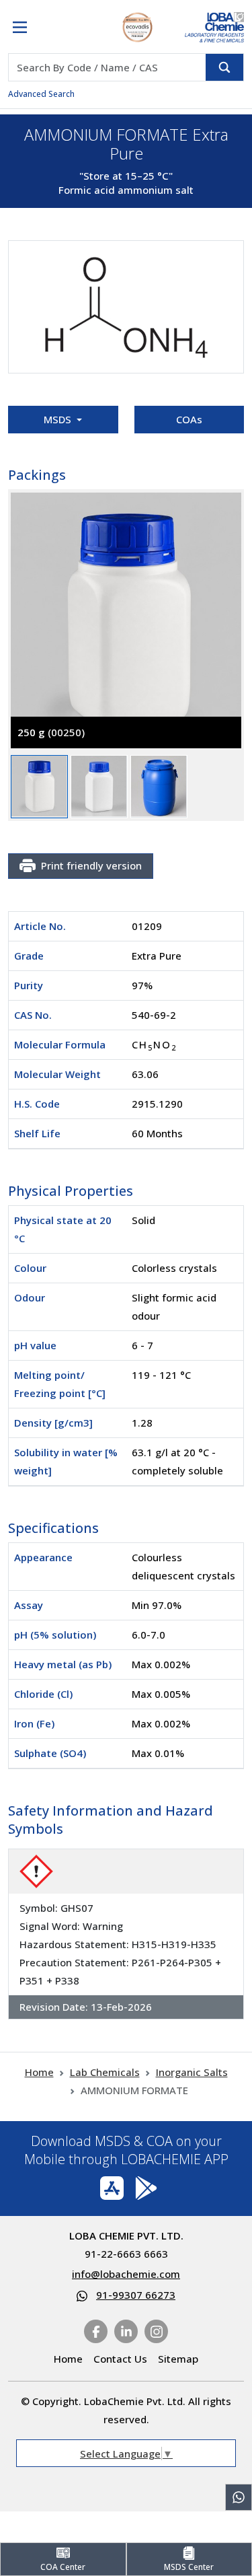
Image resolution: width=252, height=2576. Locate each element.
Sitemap (178, 2359)
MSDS (59, 419)
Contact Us (120, 2359)
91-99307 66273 (136, 2295)
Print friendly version (91, 865)
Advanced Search (41, 94)
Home (39, 2072)
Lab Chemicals (105, 2072)
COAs (189, 419)
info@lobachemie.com (126, 2274)
